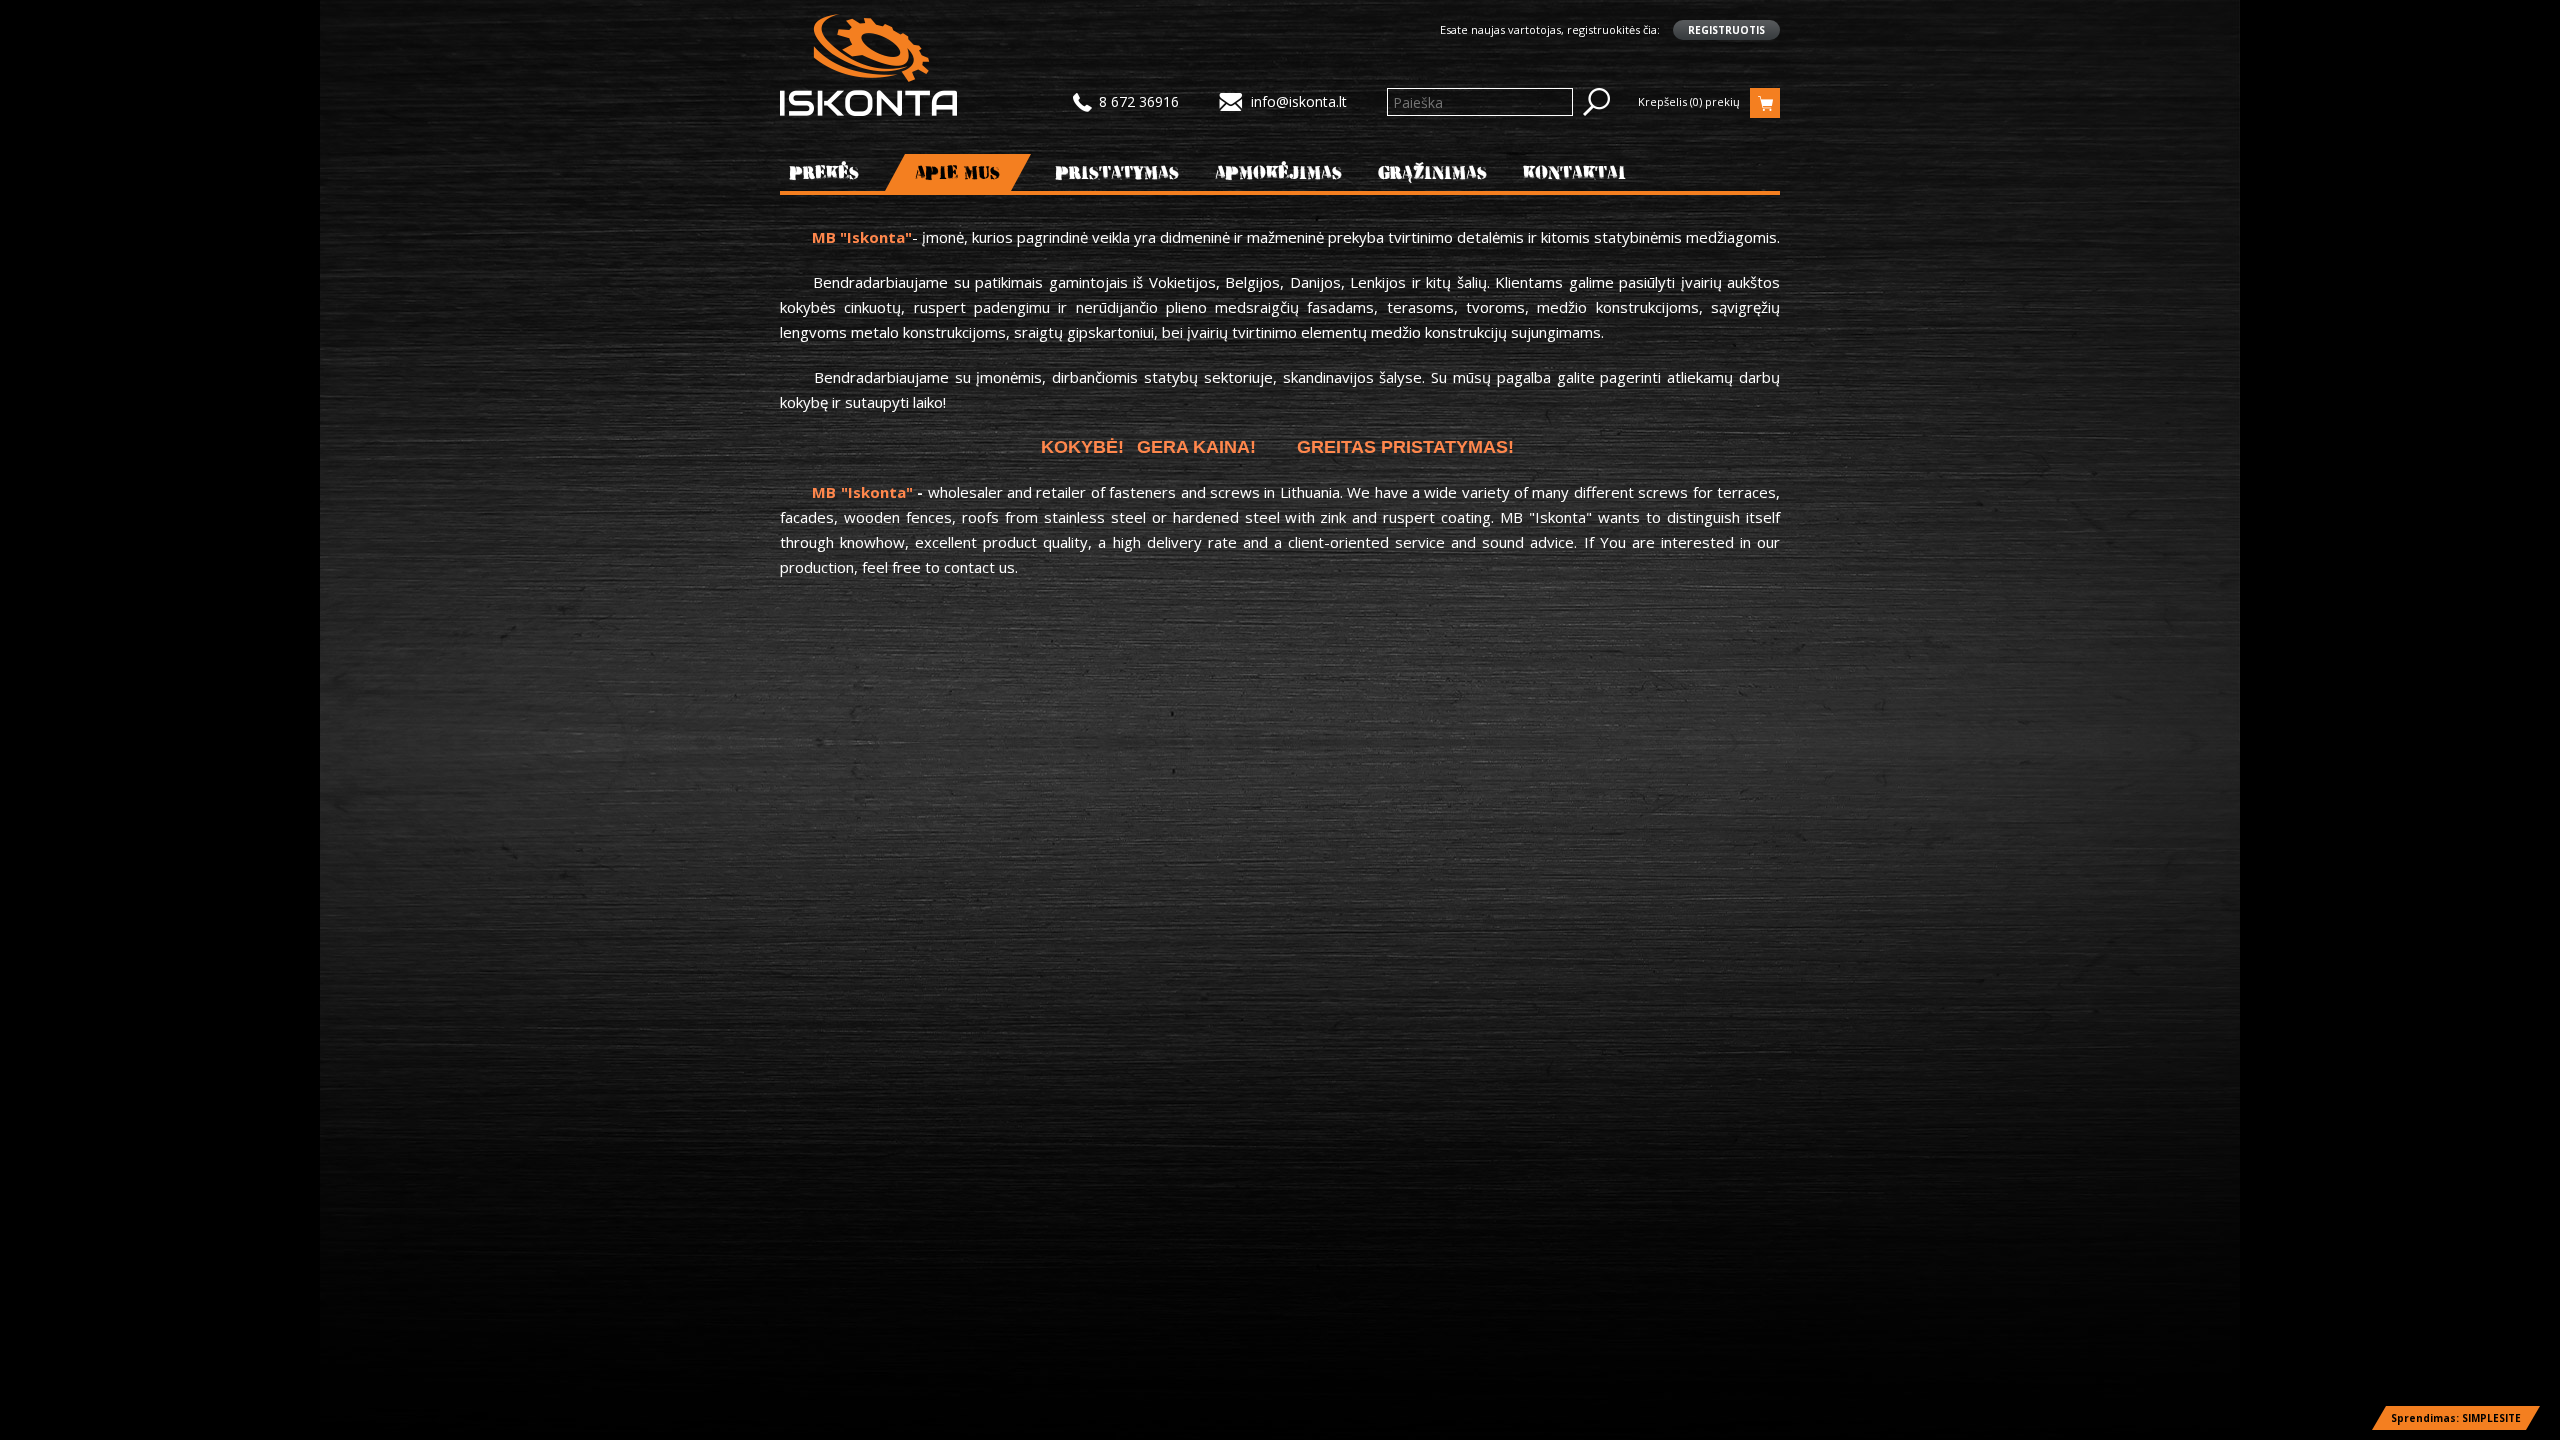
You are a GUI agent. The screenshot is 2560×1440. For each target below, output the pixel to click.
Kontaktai (1574, 172)
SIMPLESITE (2491, 1418)
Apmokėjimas (1279, 172)
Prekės (825, 172)
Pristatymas (1118, 172)
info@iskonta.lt (1299, 101)
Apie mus (958, 172)
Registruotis (1726, 30)
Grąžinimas (1433, 172)
